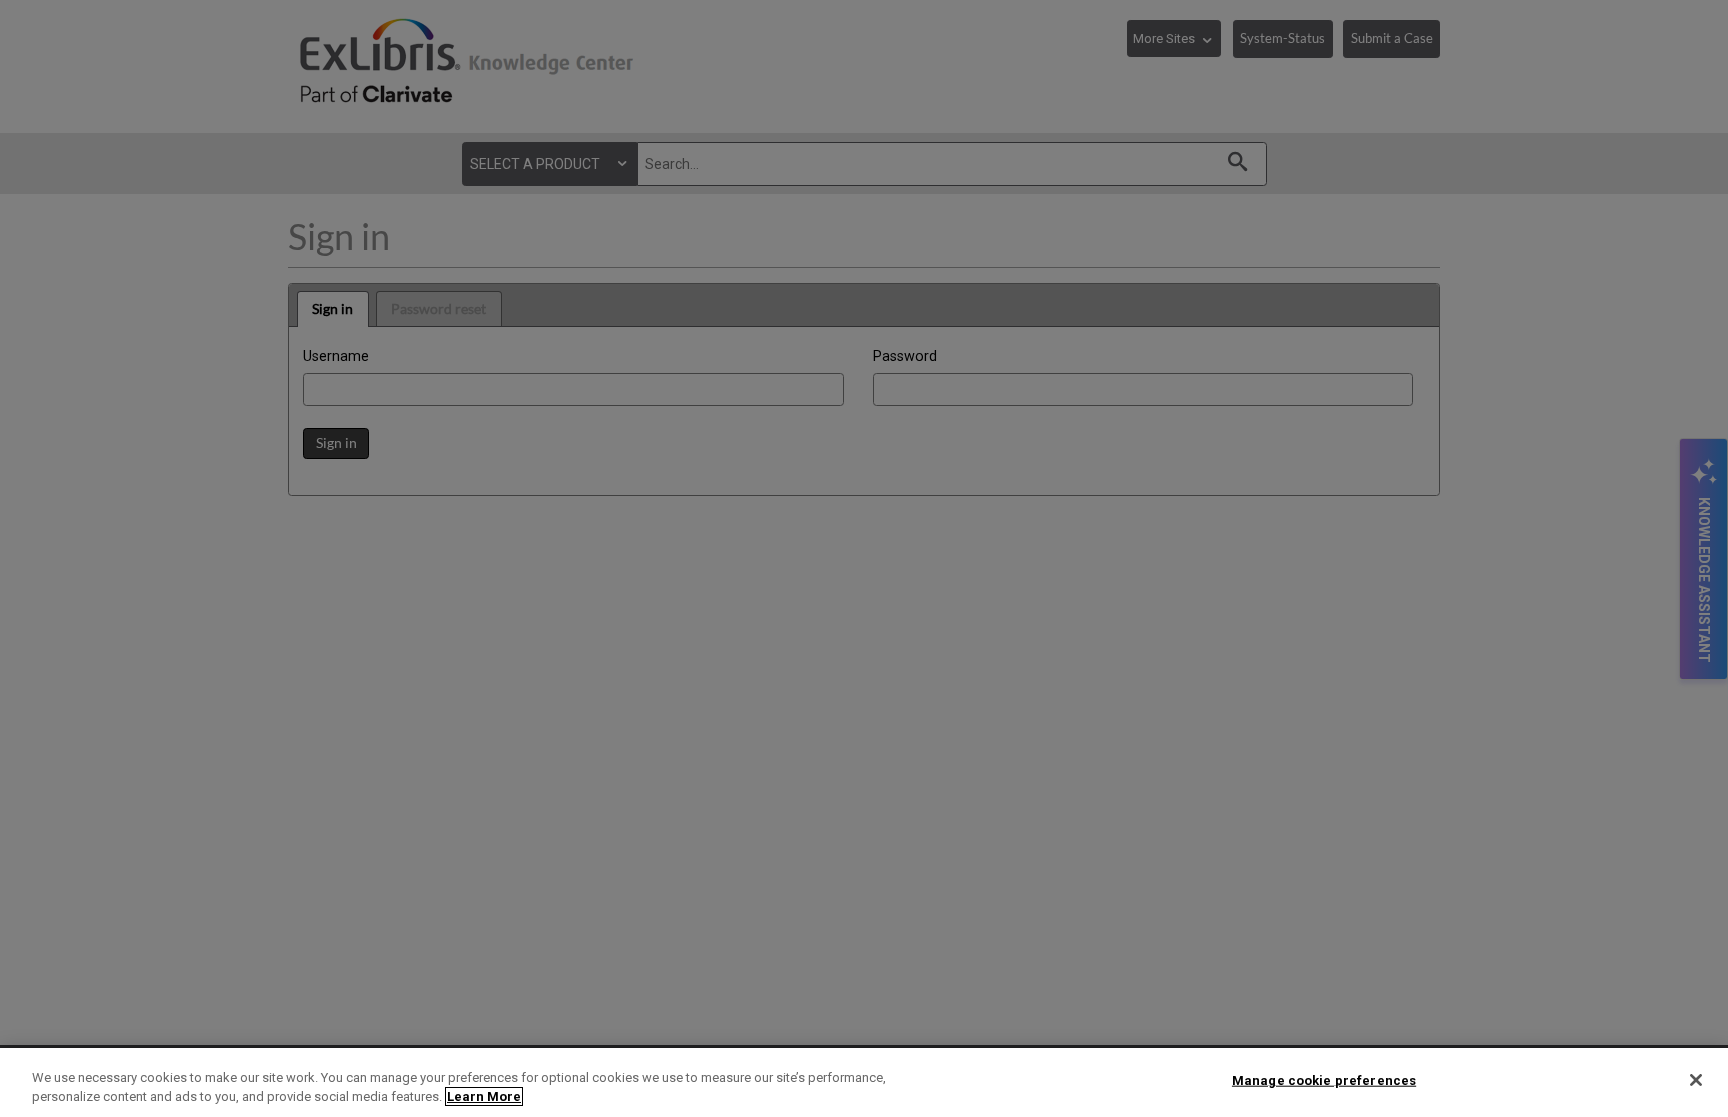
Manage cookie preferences (1324, 1080)
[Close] (1696, 1080)
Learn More (484, 1096)
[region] (864, 1082)
